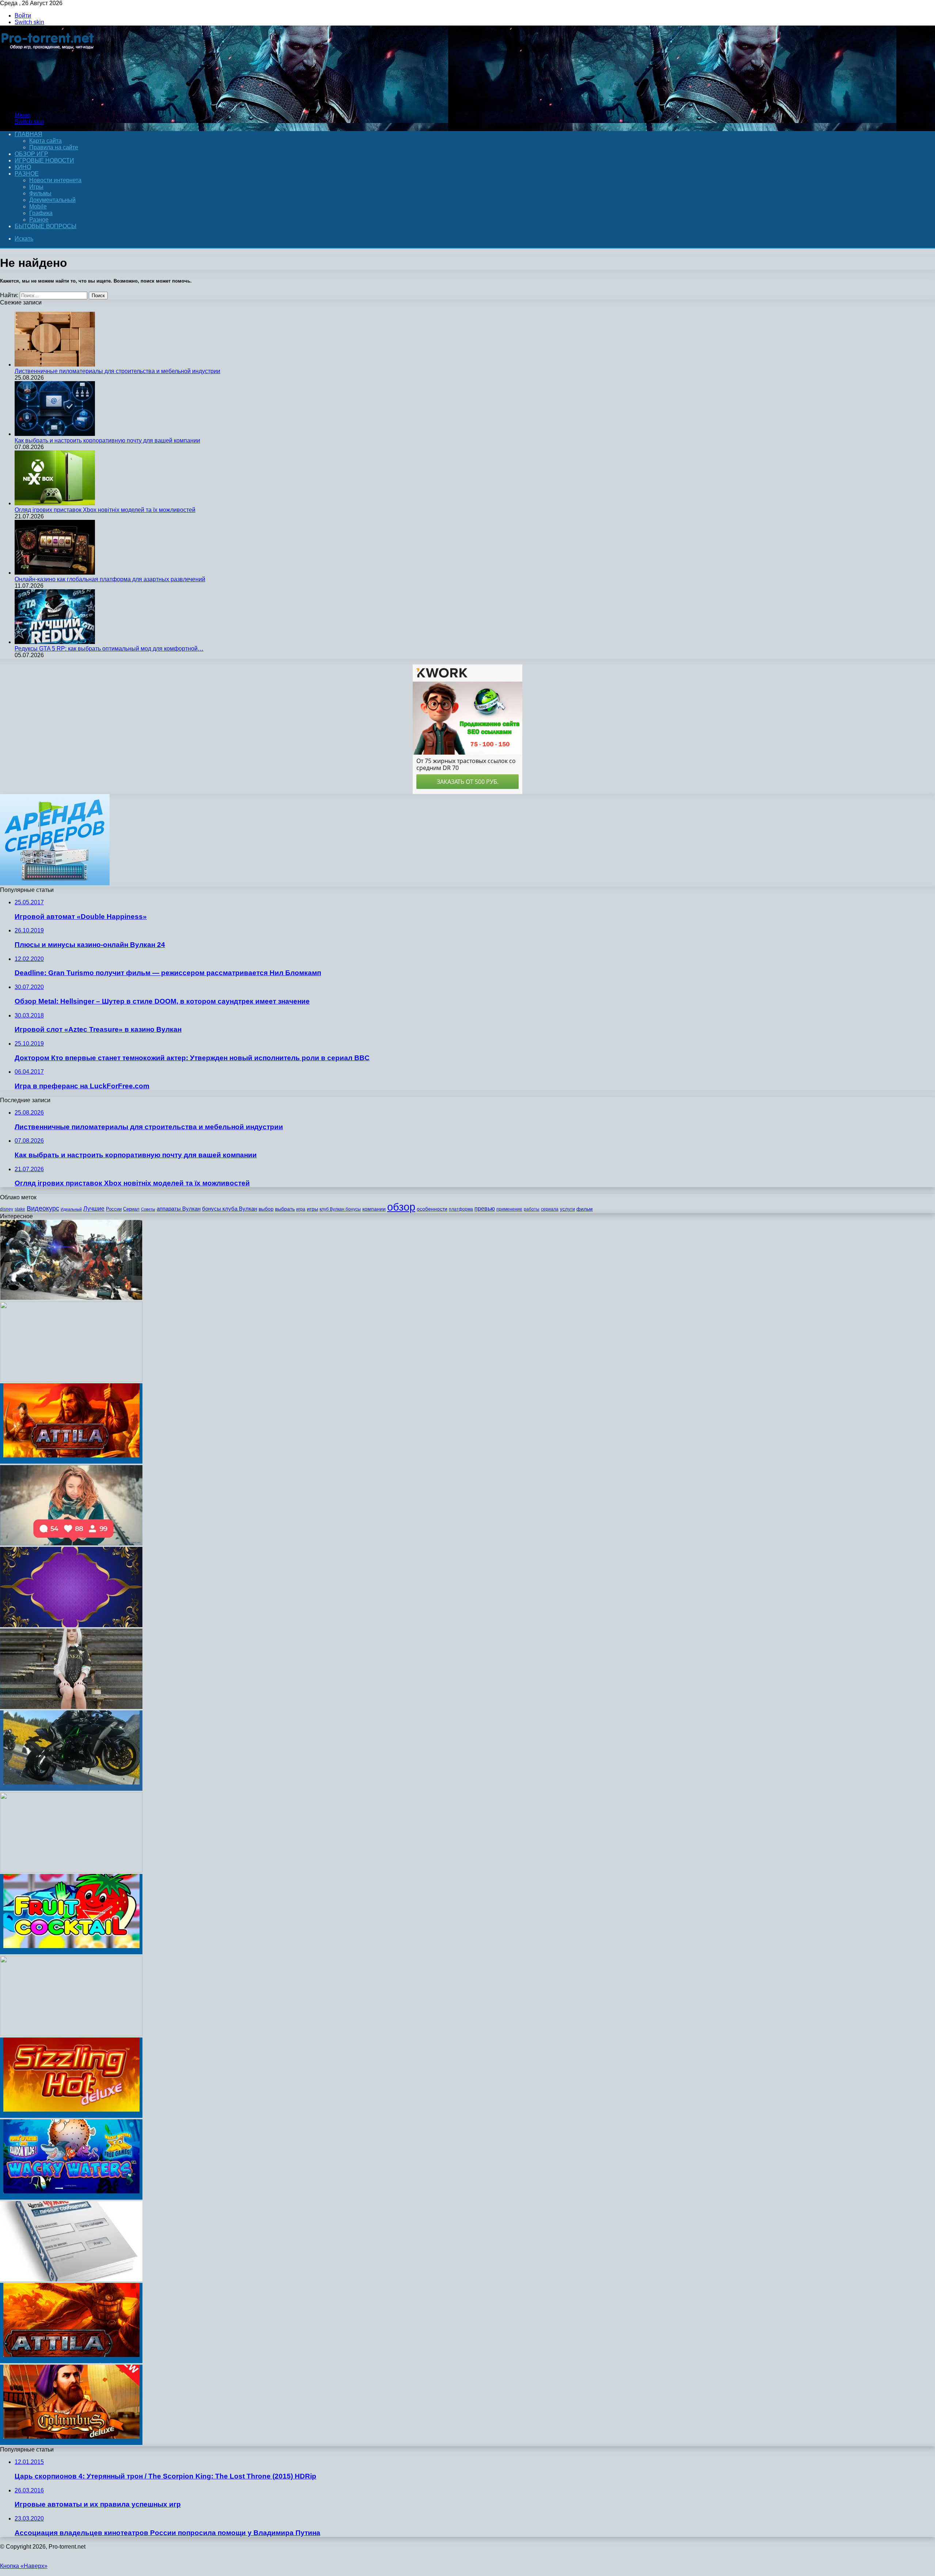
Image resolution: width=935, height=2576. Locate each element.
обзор (401, 1207)
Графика (41, 213)
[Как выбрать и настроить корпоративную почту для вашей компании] (55, 434)
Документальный (52, 200)
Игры (36, 187)
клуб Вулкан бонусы (340, 1209)
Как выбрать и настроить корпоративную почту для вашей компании (107, 440)
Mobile (38, 206)
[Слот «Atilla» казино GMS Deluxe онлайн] (71, 1462)
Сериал (131, 1209)
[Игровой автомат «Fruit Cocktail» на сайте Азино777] (71, 1952)
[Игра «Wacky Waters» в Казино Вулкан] (71, 2198)
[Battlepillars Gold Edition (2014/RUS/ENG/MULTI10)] (71, 1870)
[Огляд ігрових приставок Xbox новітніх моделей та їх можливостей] (55, 503)
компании (374, 1209)
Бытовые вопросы (45, 226)
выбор (266, 1209)
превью (485, 1208)
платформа (461, 1209)
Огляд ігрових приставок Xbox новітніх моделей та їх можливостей (105, 510)
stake (20, 1209)
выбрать (285, 1209)
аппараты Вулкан (179, 1209)
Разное (27, 174)
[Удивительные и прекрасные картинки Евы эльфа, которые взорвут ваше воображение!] (71, 1707)
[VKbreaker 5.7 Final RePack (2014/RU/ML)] (71, 2279)
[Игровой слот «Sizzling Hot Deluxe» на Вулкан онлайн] (71, 2116)
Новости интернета (55, 180)
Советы (148, 1209)
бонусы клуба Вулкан (230, 1209)
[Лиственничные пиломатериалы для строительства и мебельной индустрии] (55, 365)
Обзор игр (31, 154)
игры (312, 1209)
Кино (23, 167)
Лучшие (94, 1209)
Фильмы (40, 193)
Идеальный (71, 1209)
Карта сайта (45, 141)
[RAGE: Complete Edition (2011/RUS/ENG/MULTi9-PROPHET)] (71, 1380)
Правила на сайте (54, 147)
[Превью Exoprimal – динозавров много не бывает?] (71, 1298)
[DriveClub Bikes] (71, 1789)
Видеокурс (43, 1208)
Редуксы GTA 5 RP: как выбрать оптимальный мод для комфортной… (109, 649)
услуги (567, 1209)
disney (7, 1209)
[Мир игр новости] (48, 103)
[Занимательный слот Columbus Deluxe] (71, 2443)
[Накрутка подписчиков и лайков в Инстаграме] (71, 1543)
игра (301, 1209)
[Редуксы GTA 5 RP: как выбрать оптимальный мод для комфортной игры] (55, 642)
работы (532, 1209)
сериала (550, 1209)
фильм (585, 1209)
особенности (432, 1209)
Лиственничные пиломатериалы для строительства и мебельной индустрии (117, 371)
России (114, 1209)
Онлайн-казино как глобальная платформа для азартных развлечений (110, 579)
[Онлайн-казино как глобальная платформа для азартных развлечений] (55, 573)
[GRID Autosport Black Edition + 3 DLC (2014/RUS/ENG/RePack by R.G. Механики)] (71, 2034)
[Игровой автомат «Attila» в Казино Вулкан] (71, 2361)
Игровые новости (44, 160)
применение (509, 1209)
